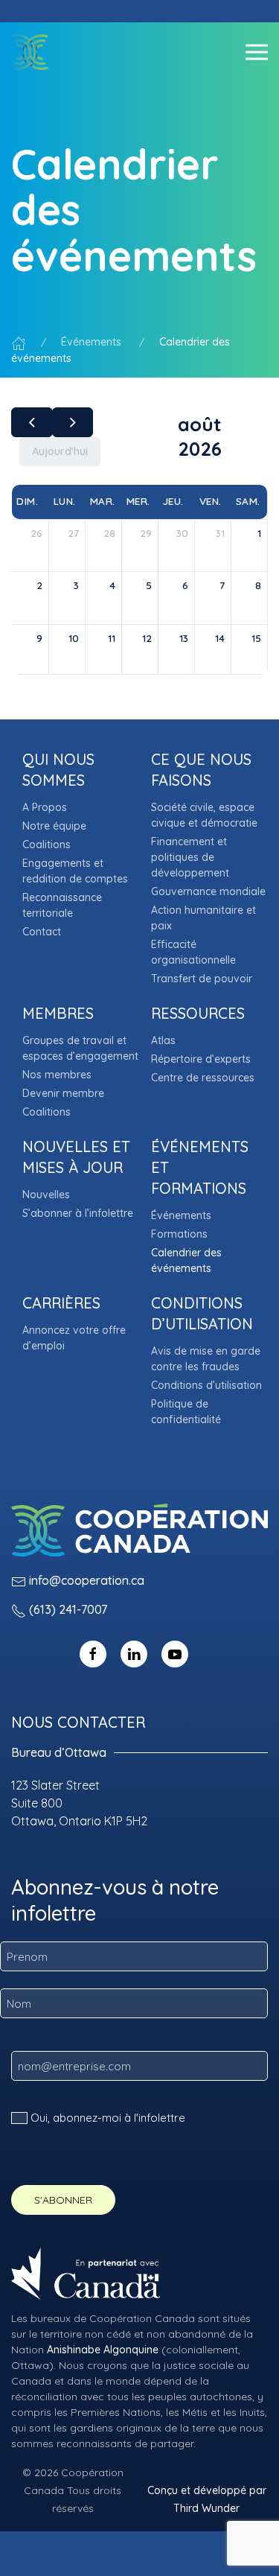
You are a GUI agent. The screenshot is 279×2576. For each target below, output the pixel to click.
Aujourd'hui (60, 451)
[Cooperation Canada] (30, 52)
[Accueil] (19, 342)
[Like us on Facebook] (93, 1653)
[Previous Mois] (32, 422)
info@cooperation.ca (87, 1580)
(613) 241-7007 (68, 1609)
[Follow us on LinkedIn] (134, 1653)
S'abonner (63, 2200)
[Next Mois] (73, 422)
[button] (257, 52)
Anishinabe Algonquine (103, 2350)
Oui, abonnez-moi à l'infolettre (108, 2118)
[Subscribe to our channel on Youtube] (175, 1653)
